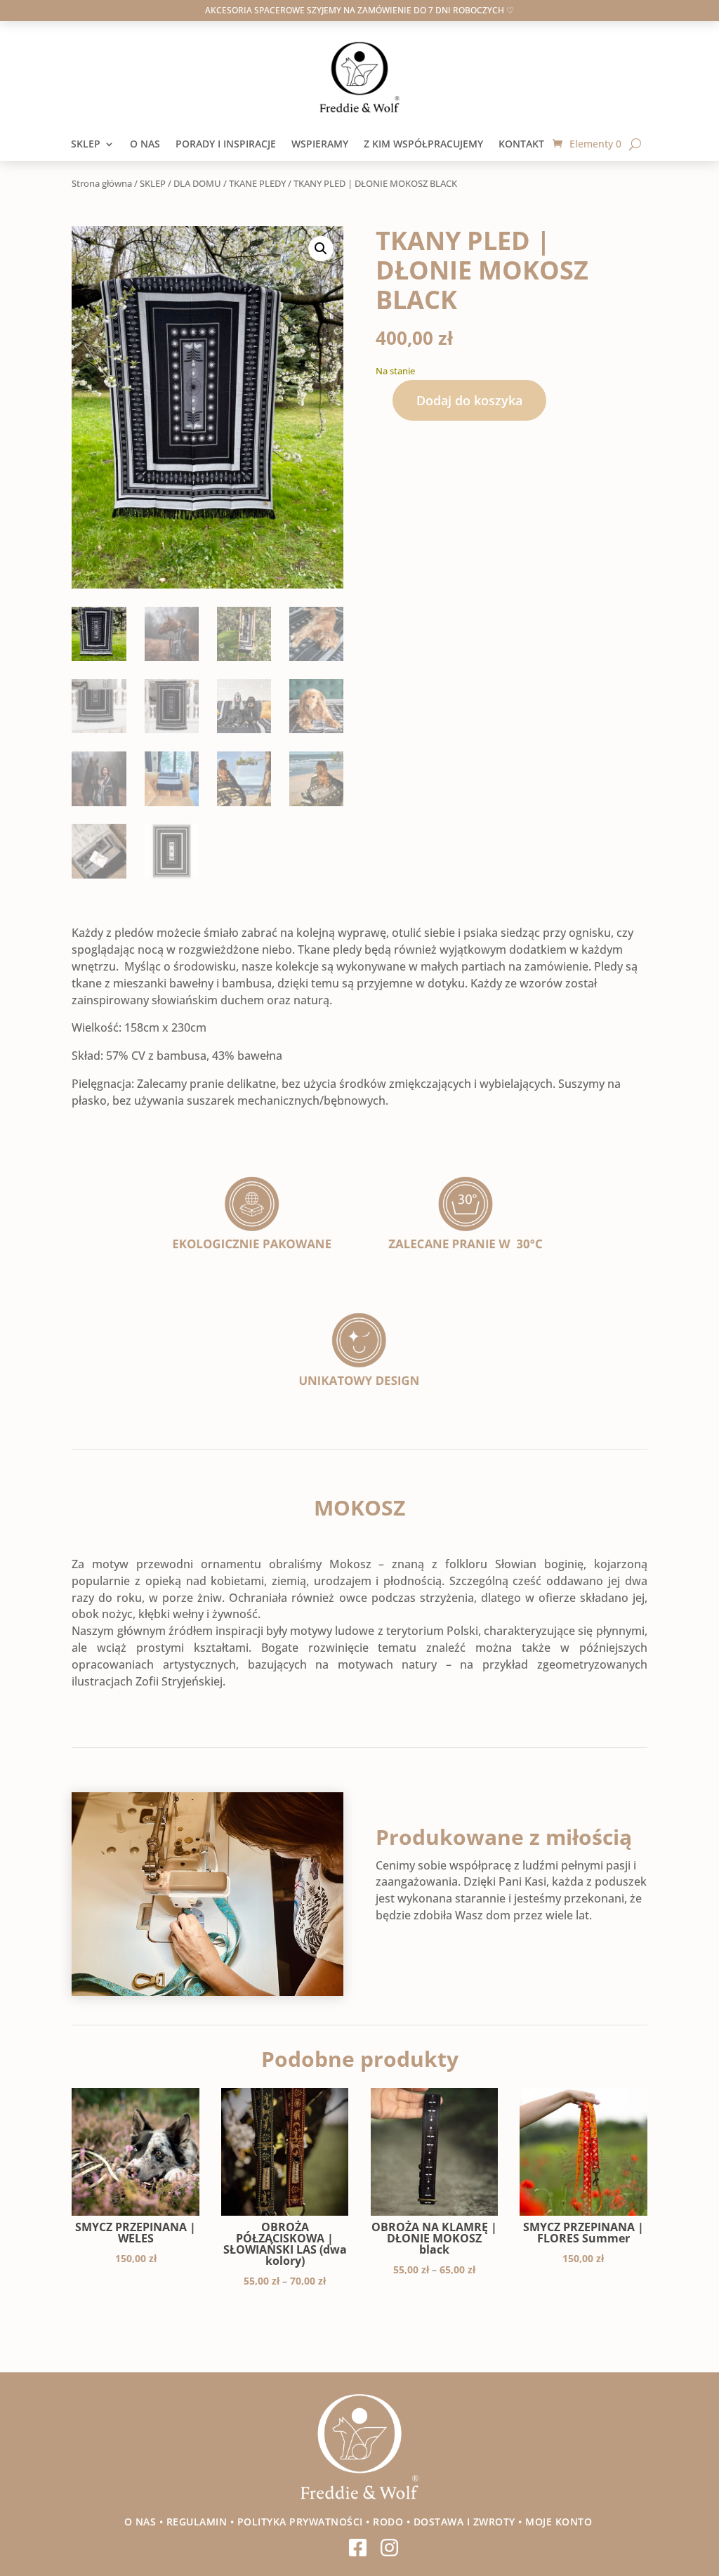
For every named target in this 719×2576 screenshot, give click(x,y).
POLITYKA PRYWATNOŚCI (300, 2522)
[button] (321, 249)
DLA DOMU (197, 183)
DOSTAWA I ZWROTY (464, 2522)
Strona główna (102, 183)
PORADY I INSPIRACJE (226, 145)
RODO (388, 2522)
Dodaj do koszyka (469, 400)
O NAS (145, 145)
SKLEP (86, 145)
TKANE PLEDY (257, 183)
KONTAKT (526, 145)
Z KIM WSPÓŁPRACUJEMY (423, 145)
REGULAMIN (197, 2522)
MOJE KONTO (560, 2522)
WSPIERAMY (320, 145)
